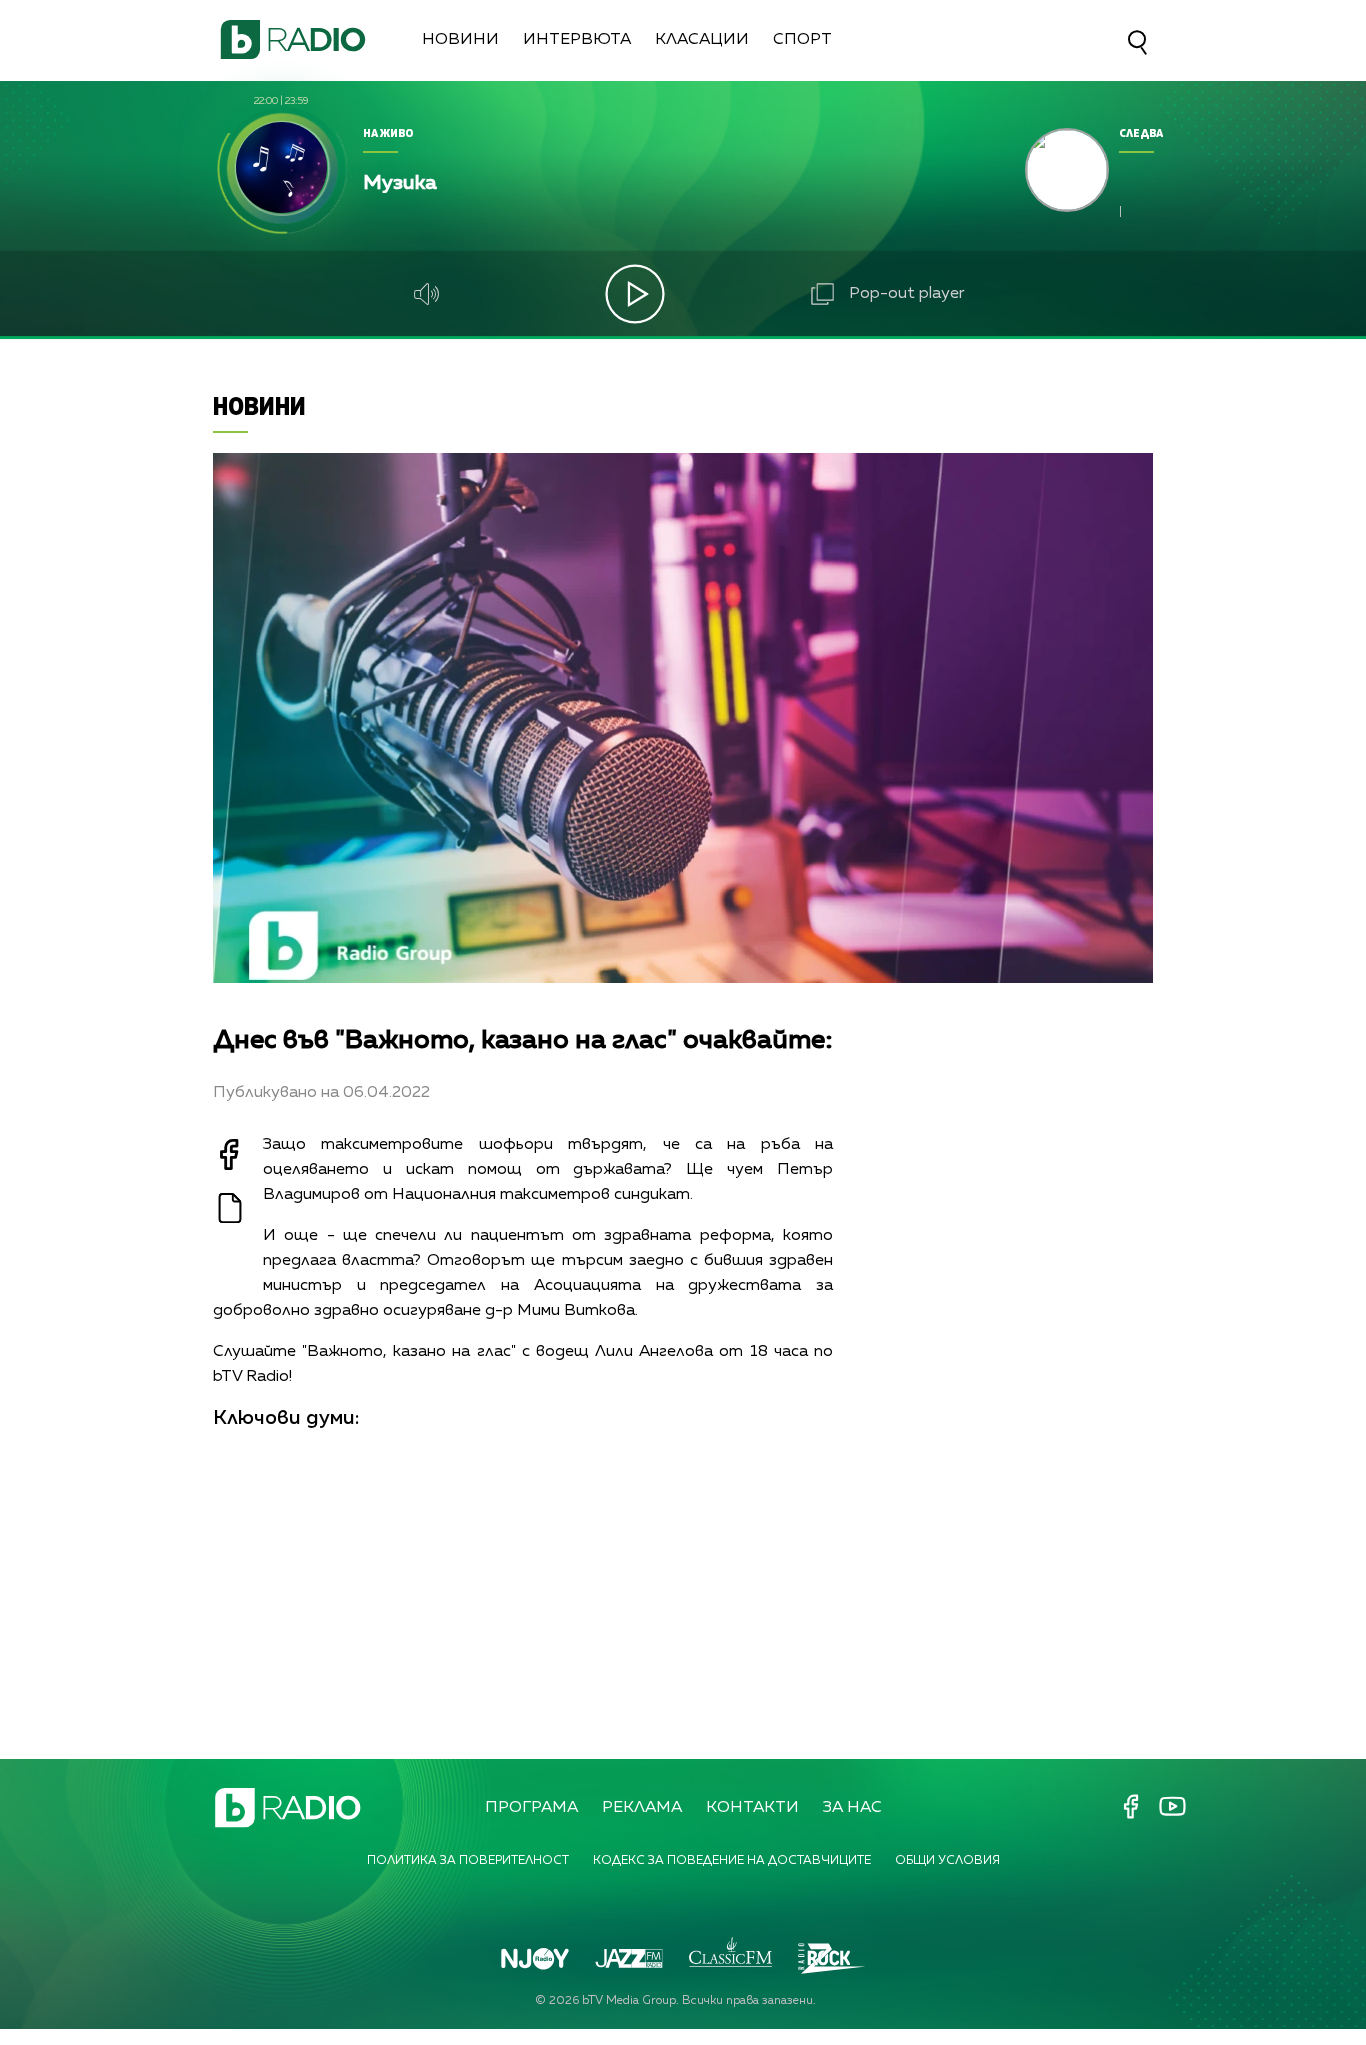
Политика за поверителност (468, 1861)
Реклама (642, 1808)
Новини (460, 40)
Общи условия (947, 1861)
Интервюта (577, 40)
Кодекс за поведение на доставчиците (732, 1861)
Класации (702, 40)
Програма (531, 1808)
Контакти (752, 1808)
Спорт (802, 40)
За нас (852, 1808)
